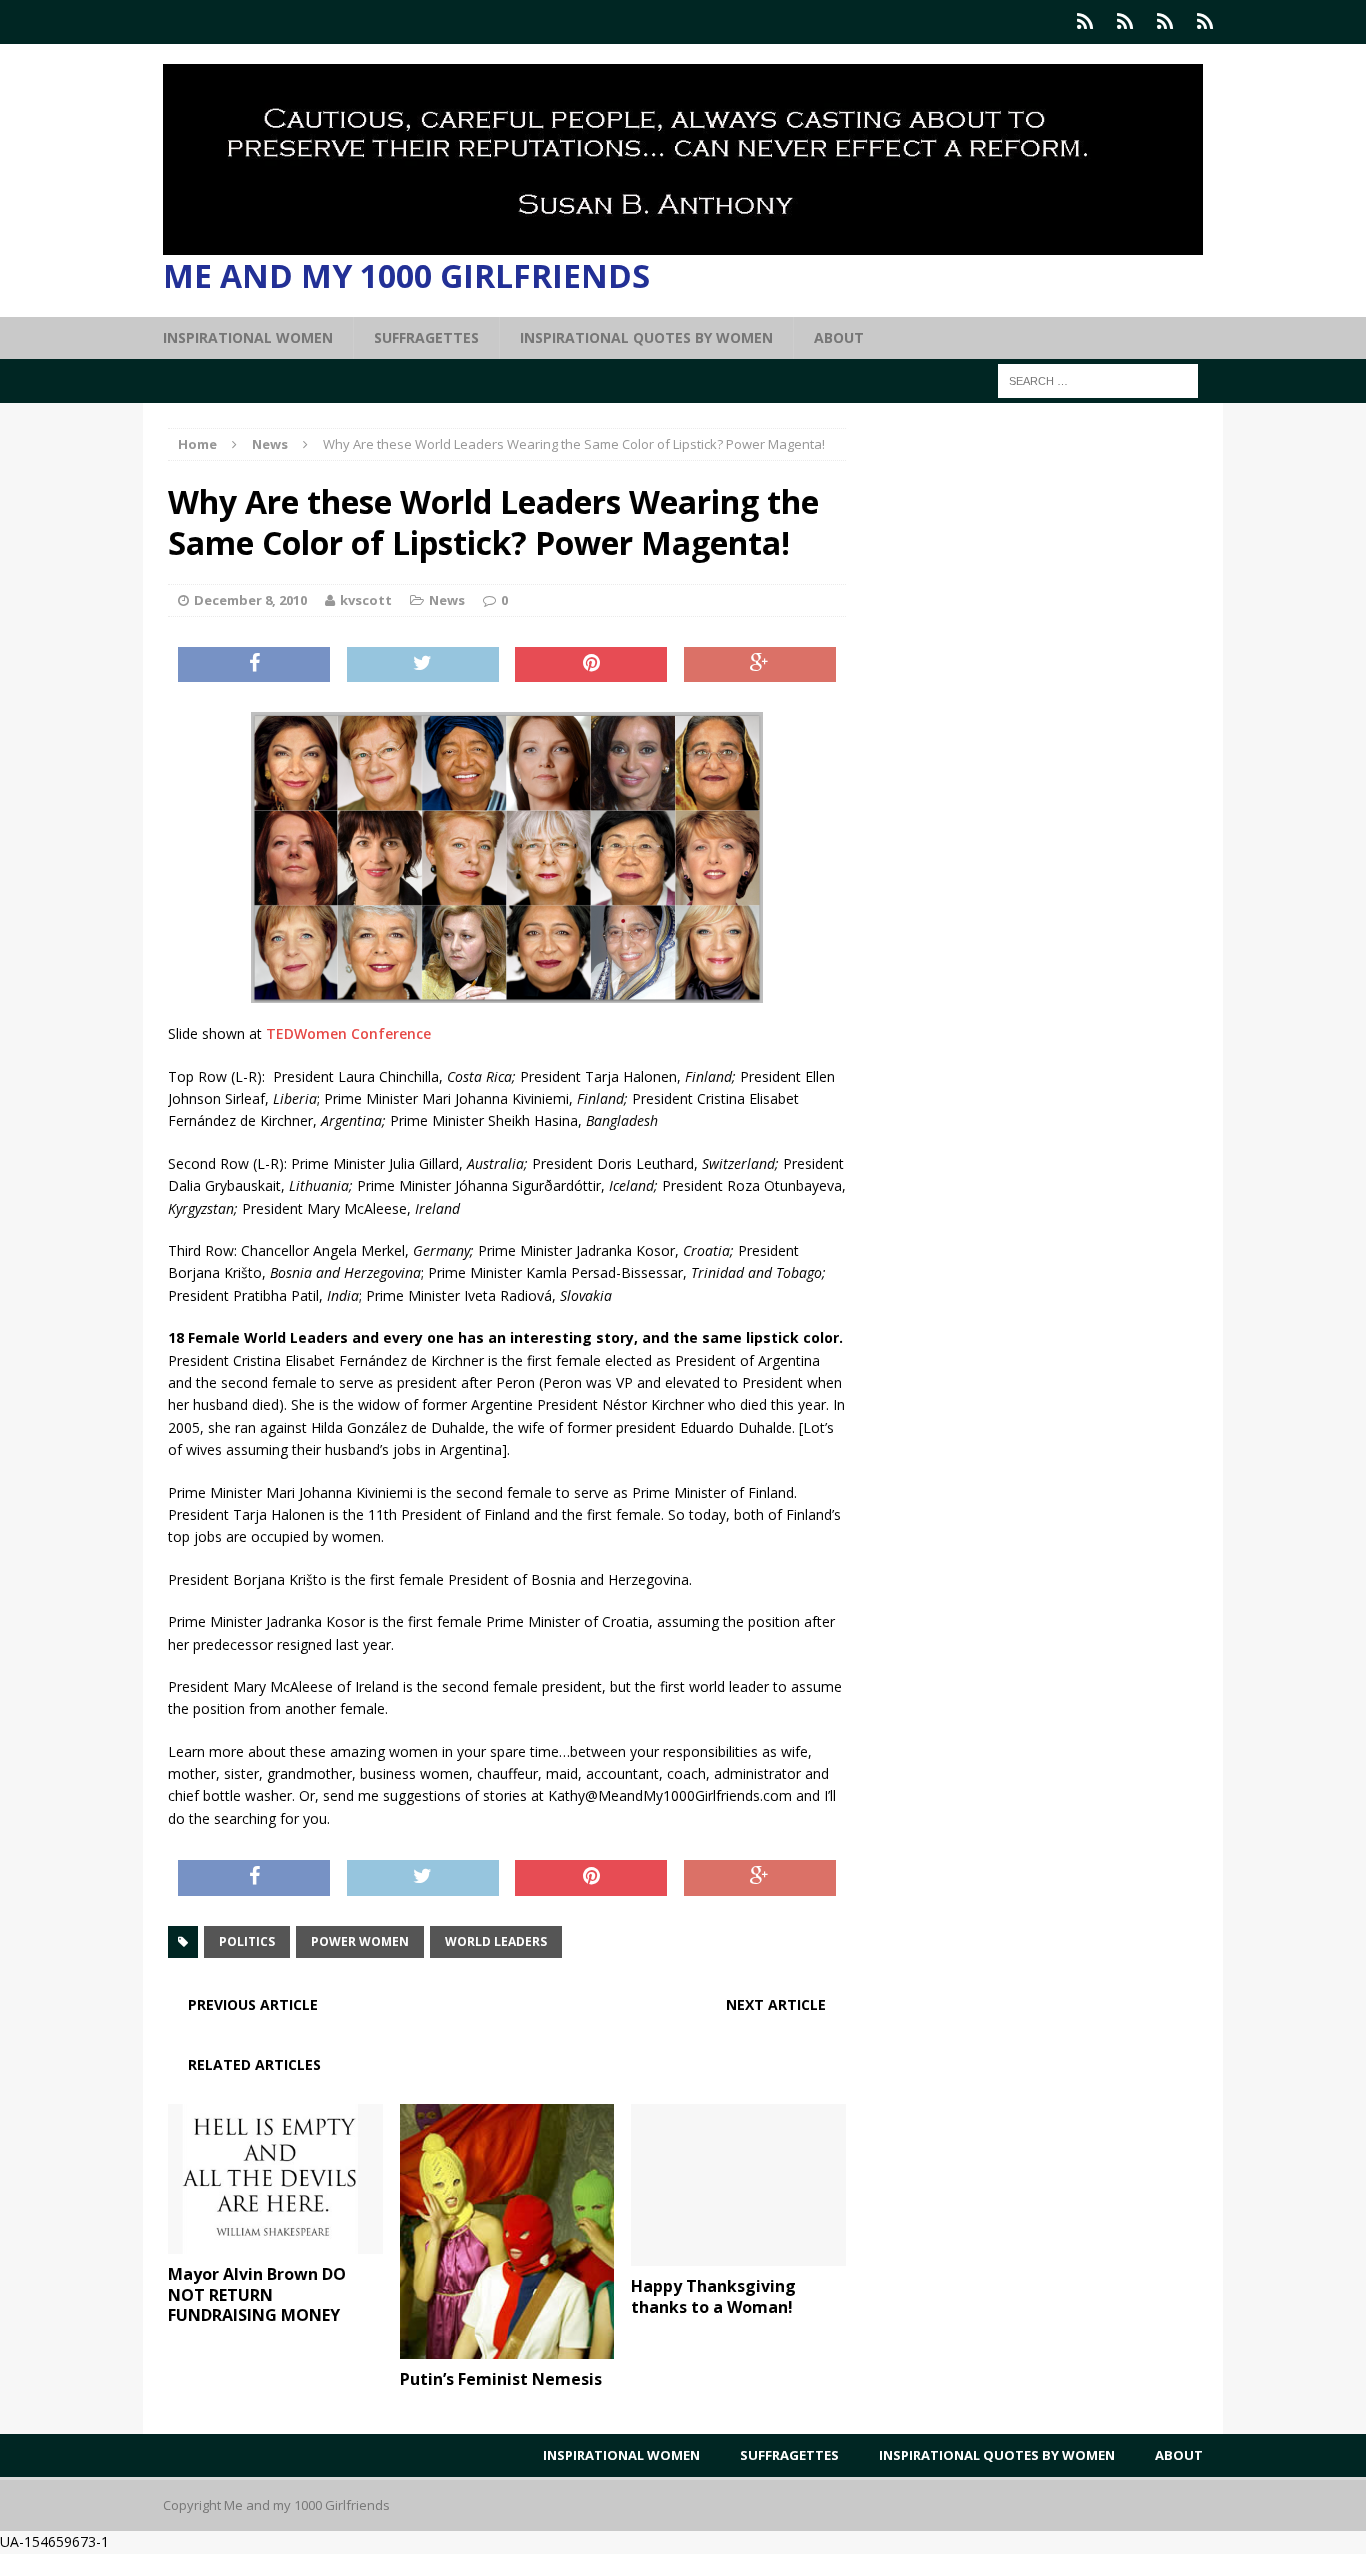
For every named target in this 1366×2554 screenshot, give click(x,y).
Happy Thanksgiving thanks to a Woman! (713, 2296)
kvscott (366, 600)
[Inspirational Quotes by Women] (1165, 22)
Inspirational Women (248, 337)
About (839, 337)
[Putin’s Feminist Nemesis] (507, 2346)
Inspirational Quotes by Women (646, 337)
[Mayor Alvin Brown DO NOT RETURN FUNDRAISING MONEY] (275, 2241)
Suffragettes (426, 337)
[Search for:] (1098, 379)
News (447, 600)
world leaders (496, 1941)
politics (247, 1941)
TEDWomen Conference (348, 1033)
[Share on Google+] (760, 665)
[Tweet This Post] (423, 665)
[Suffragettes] (1125, 22)
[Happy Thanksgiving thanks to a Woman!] (738, 2253)
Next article (776, 2004)
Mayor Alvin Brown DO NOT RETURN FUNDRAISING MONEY (257, 2295)
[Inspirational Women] (1085, 22)
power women (360, 1941)
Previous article (253, 2004)
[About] (1205, 22)
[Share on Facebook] (254, 665)
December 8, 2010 (250, 600)
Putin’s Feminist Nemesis (501, 2379)
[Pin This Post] (591, 665)
